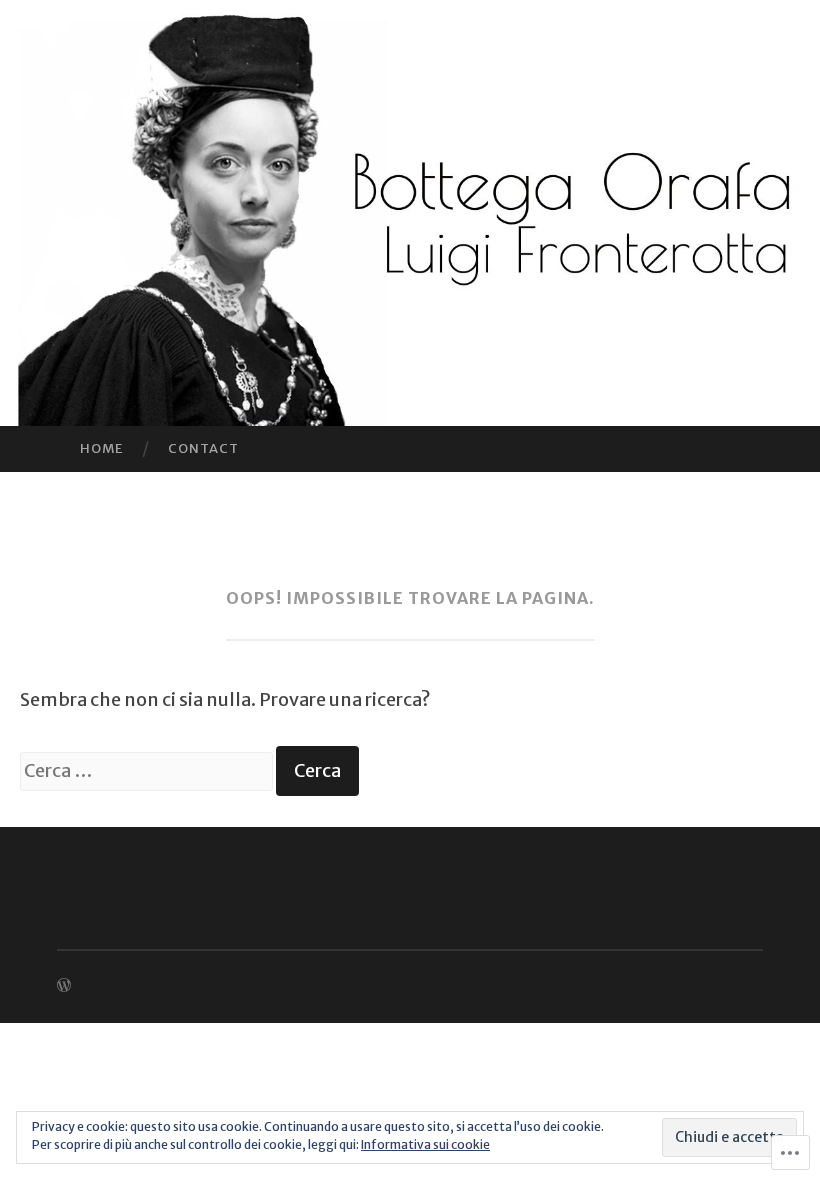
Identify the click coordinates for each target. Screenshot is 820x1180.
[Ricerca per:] (148, 770)
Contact (203, 448)
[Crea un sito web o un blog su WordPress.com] (64, 986)
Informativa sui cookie (425, 1144)
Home (102, 448)
